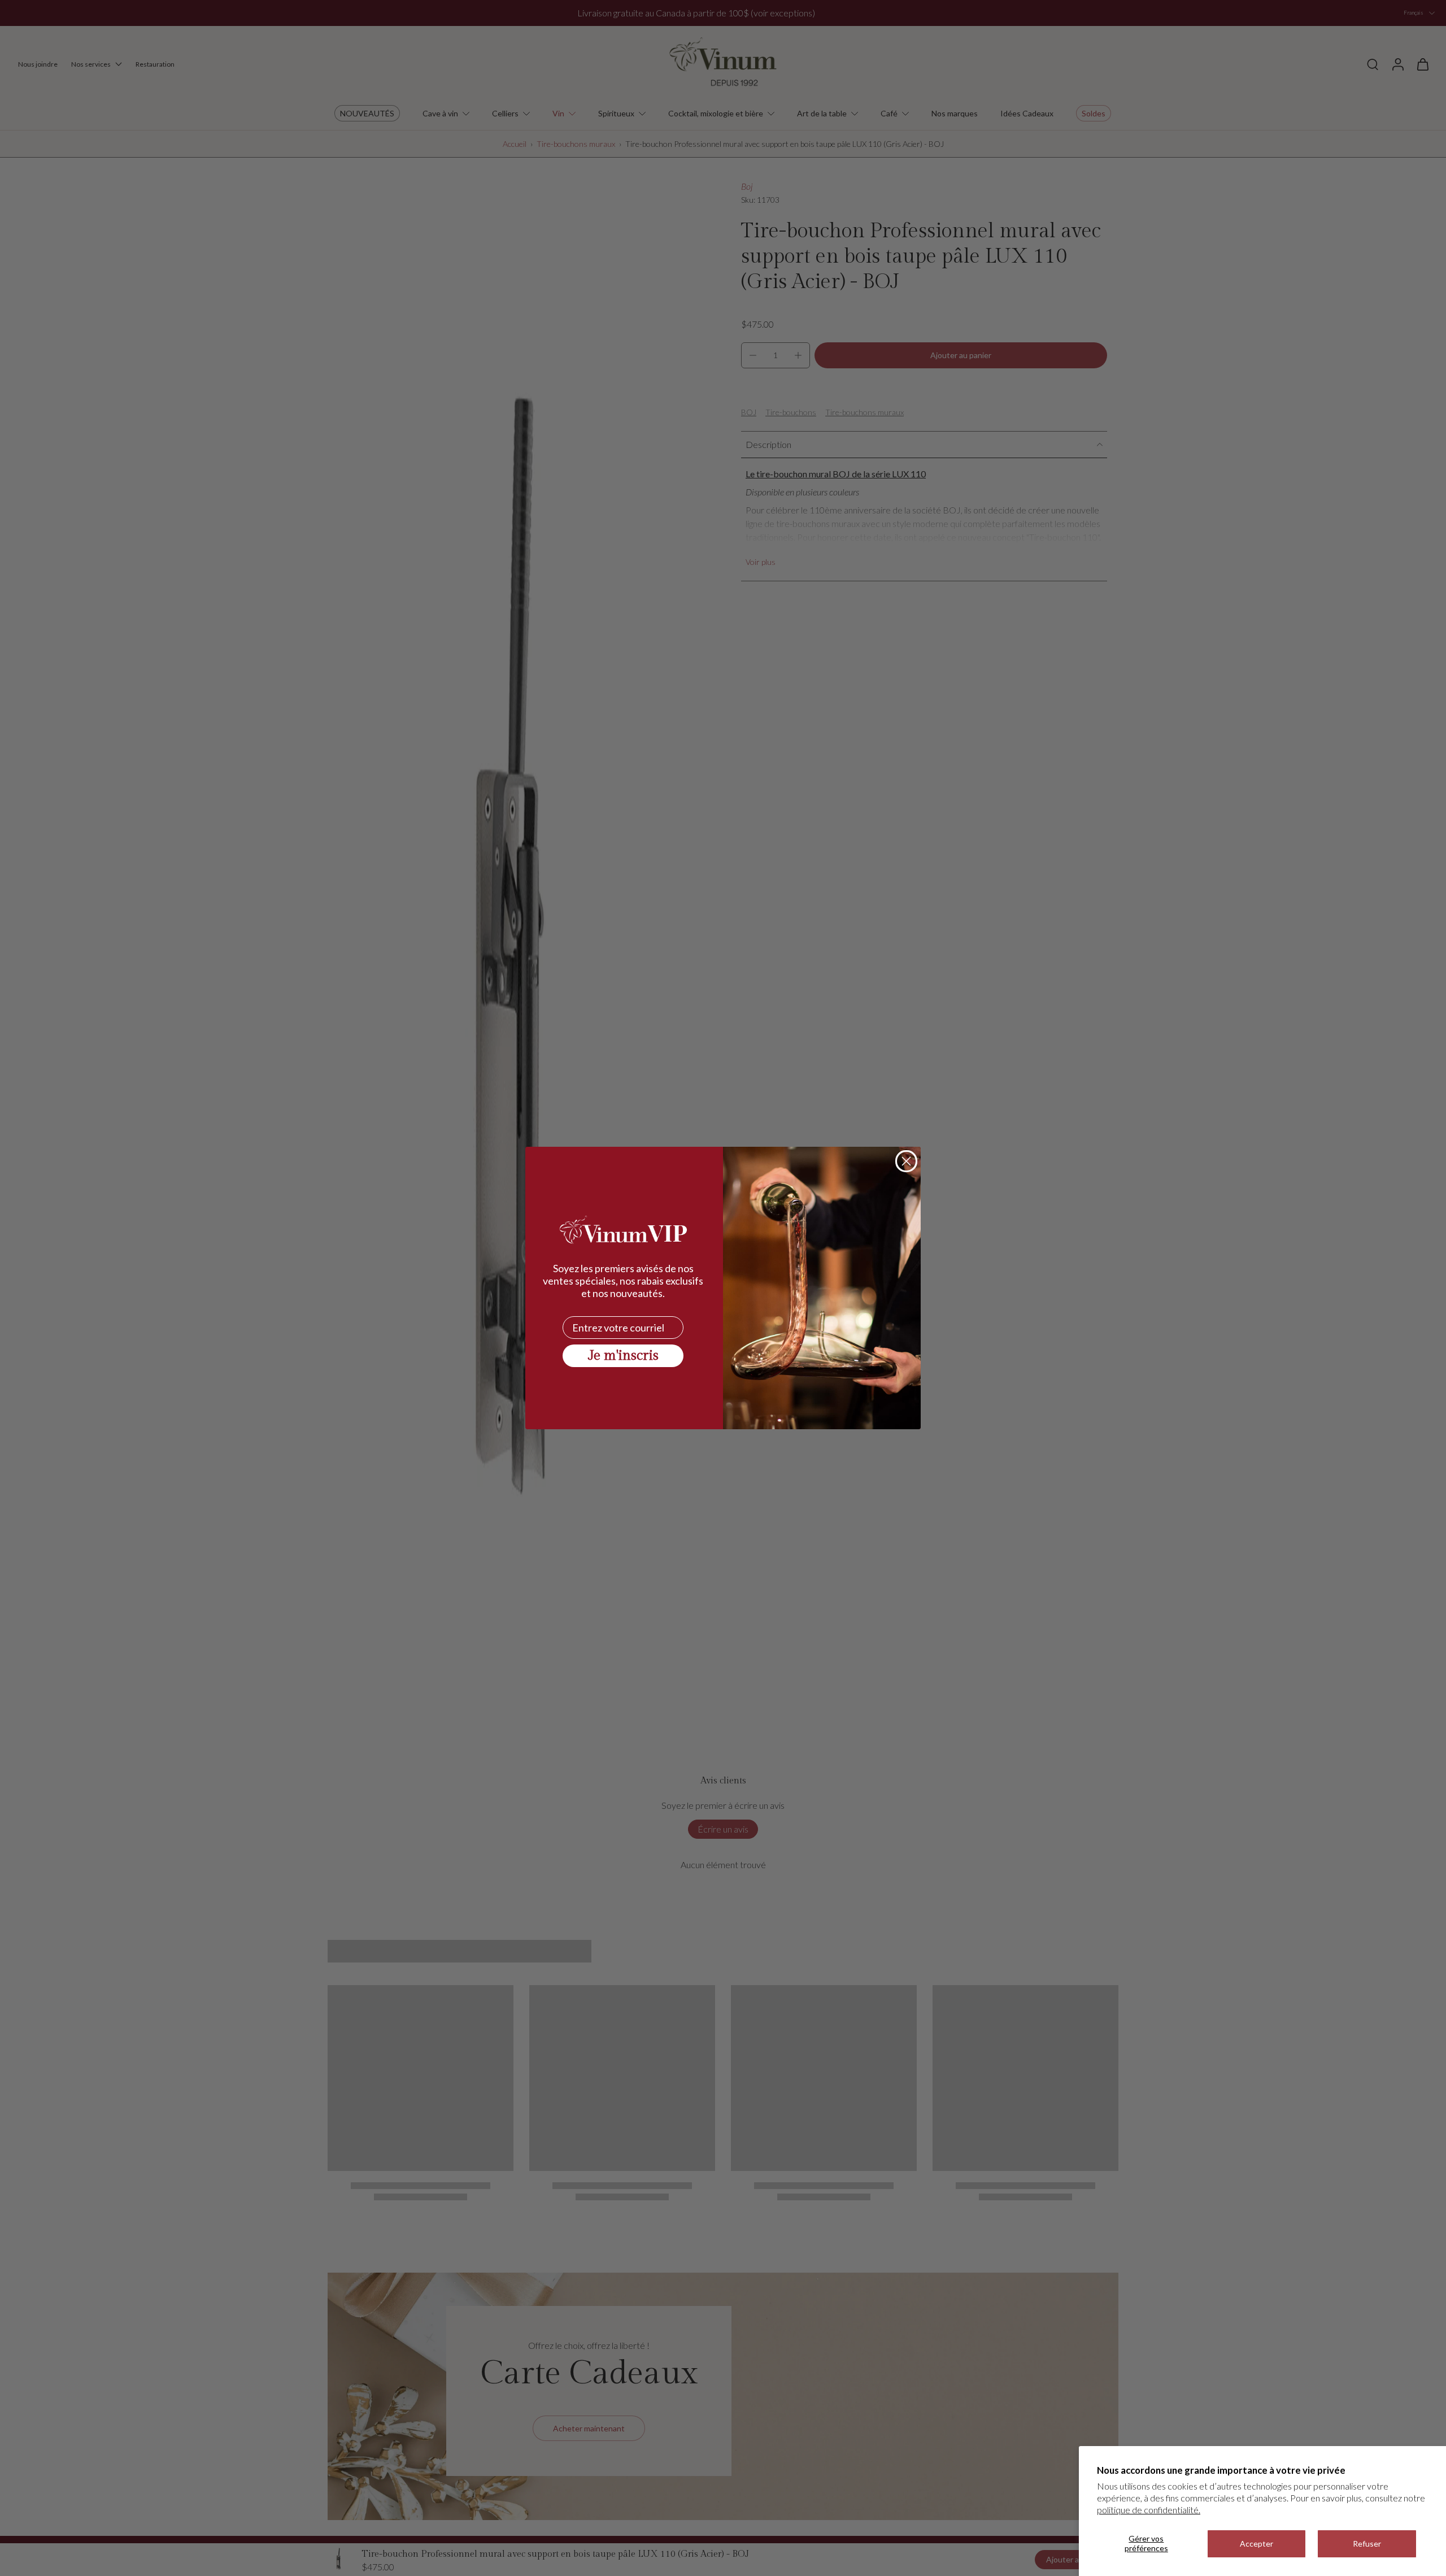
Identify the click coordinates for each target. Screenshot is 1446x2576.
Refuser (1367, 2544)
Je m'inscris (623, 1356)
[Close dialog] (906, 1161)
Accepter (1256, 2544)
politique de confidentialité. (1149, 2510)
